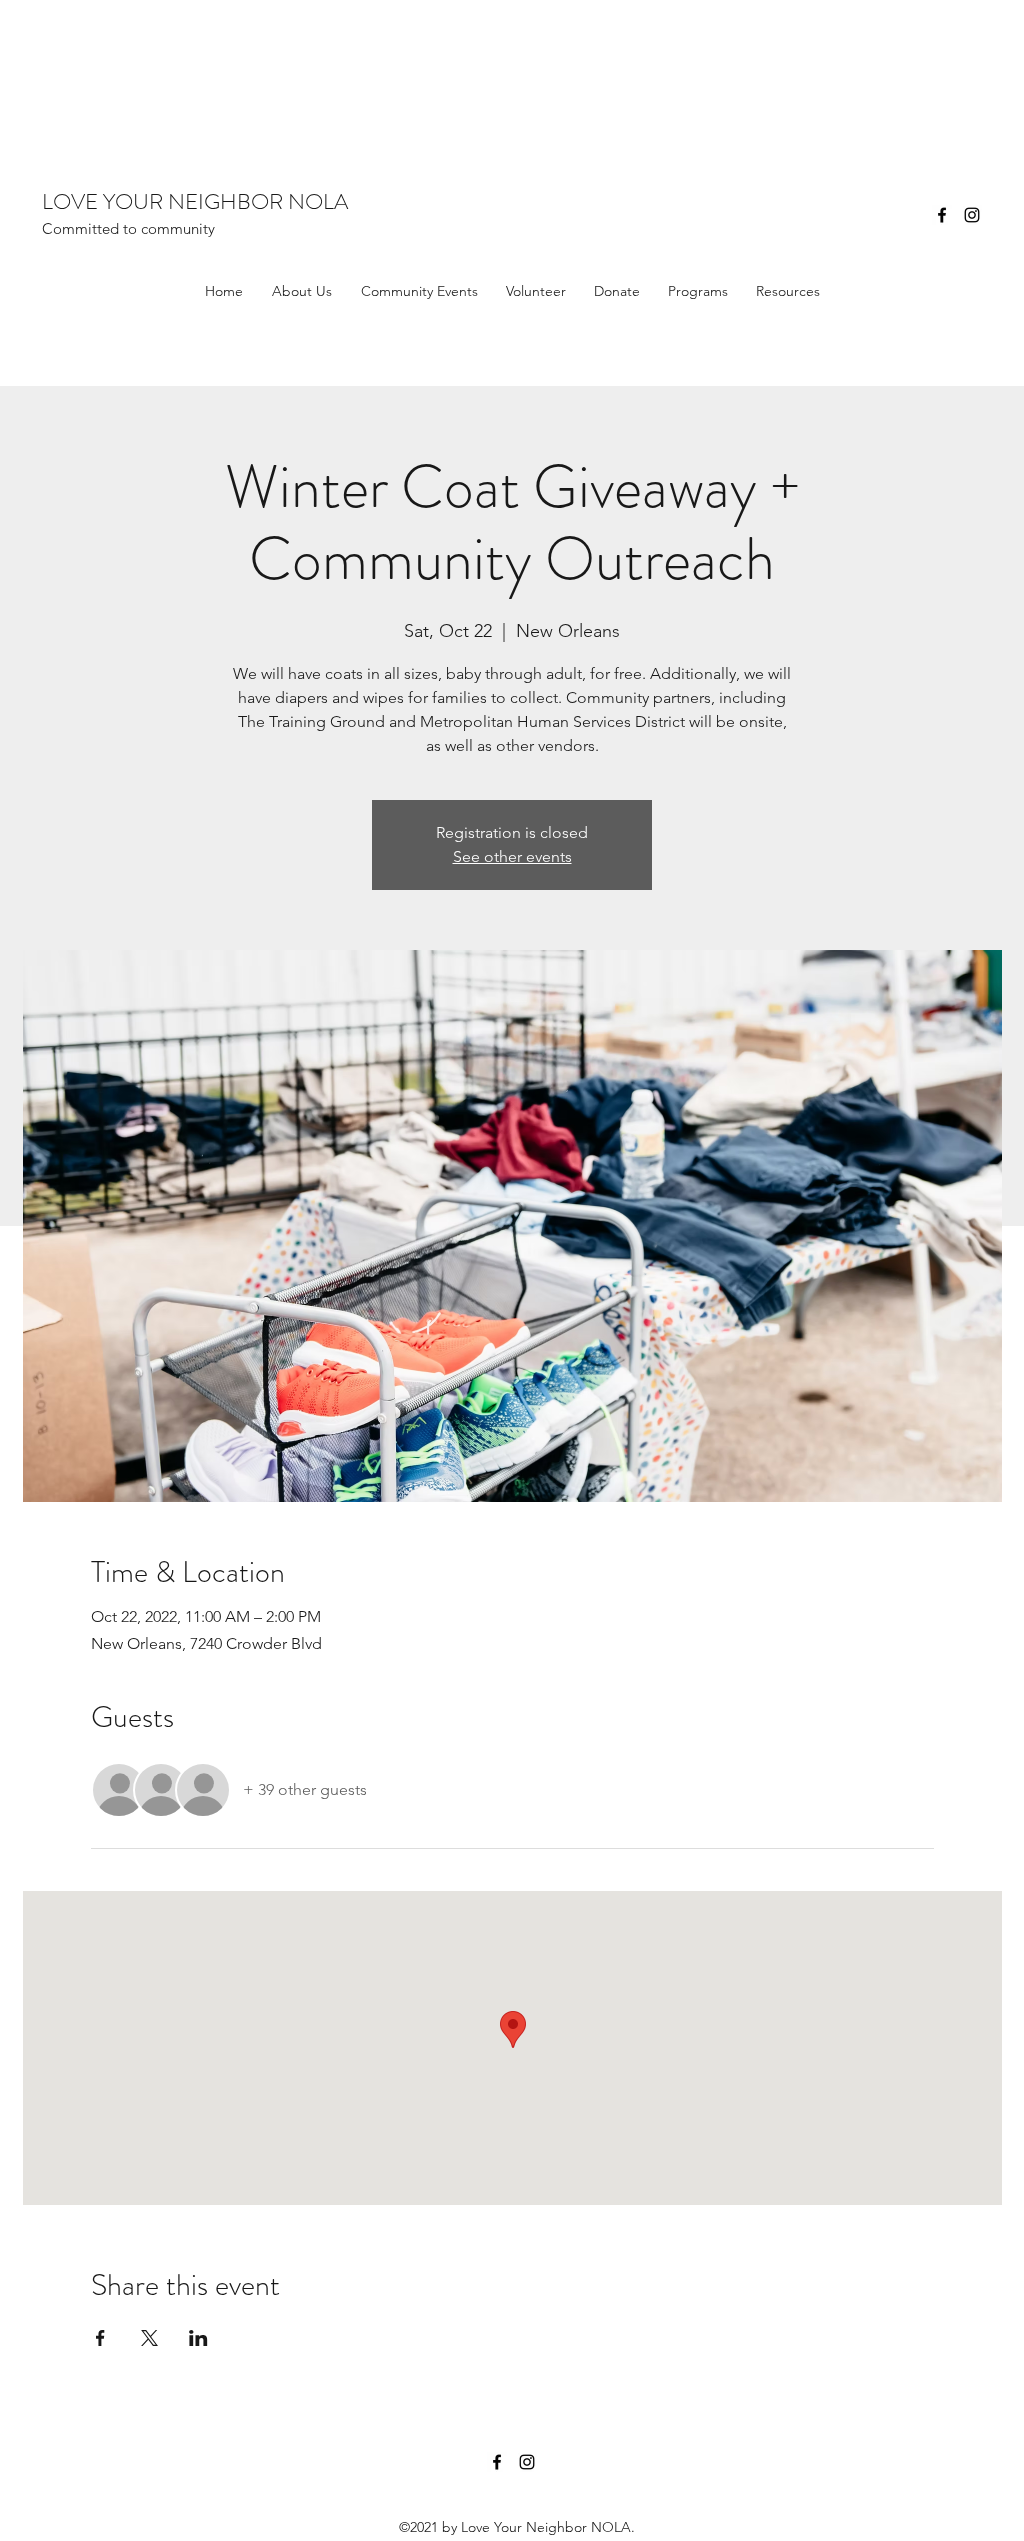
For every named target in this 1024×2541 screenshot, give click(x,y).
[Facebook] (942, 215)
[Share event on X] (149, 2338)
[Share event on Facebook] (100, 2338)
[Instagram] (972, 215)
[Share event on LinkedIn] (198, 2338)
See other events (512, 856)
